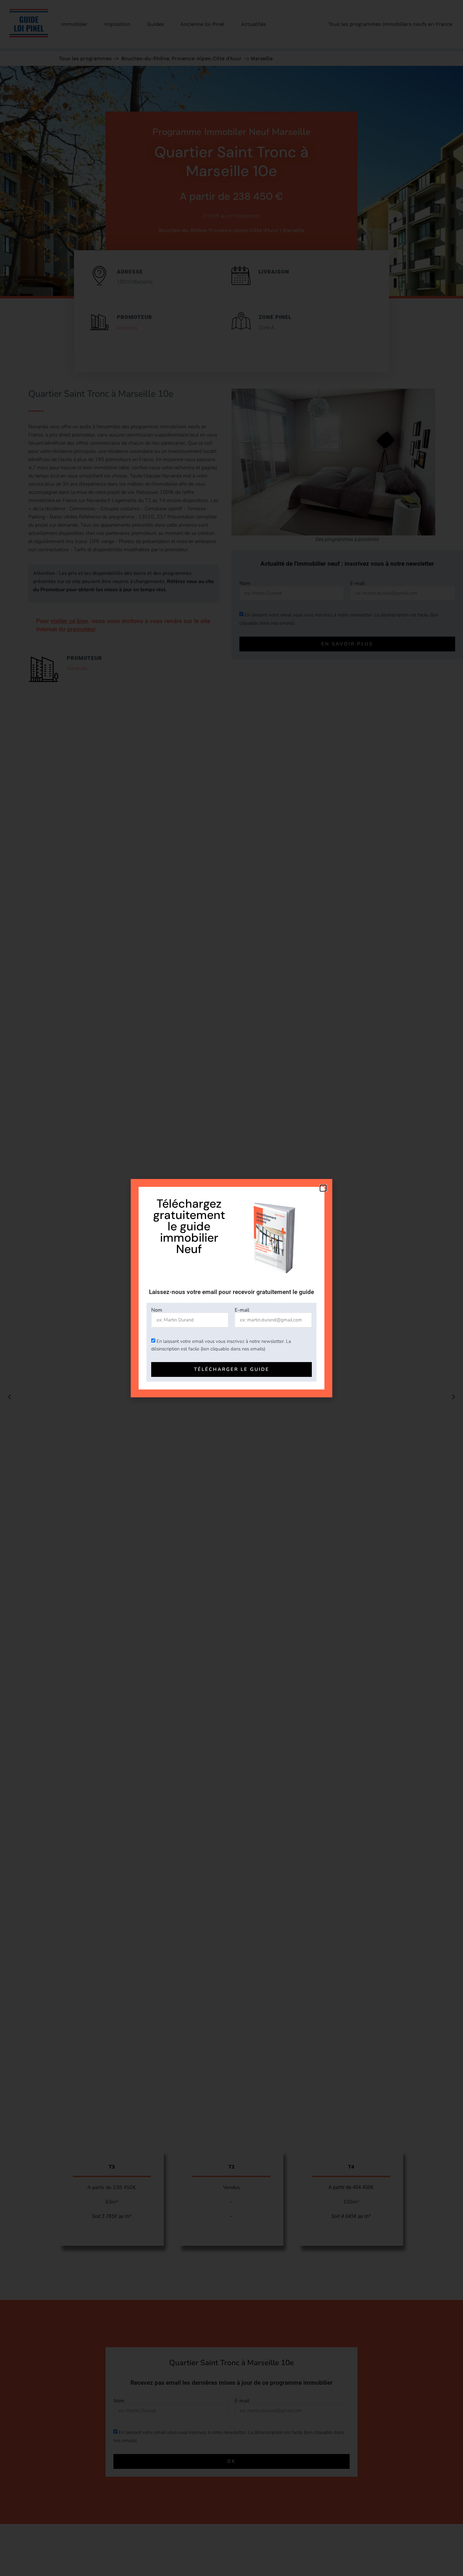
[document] (231, 1288)
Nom (157, 1310)
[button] (323, 1188)
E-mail (242, 1310)
